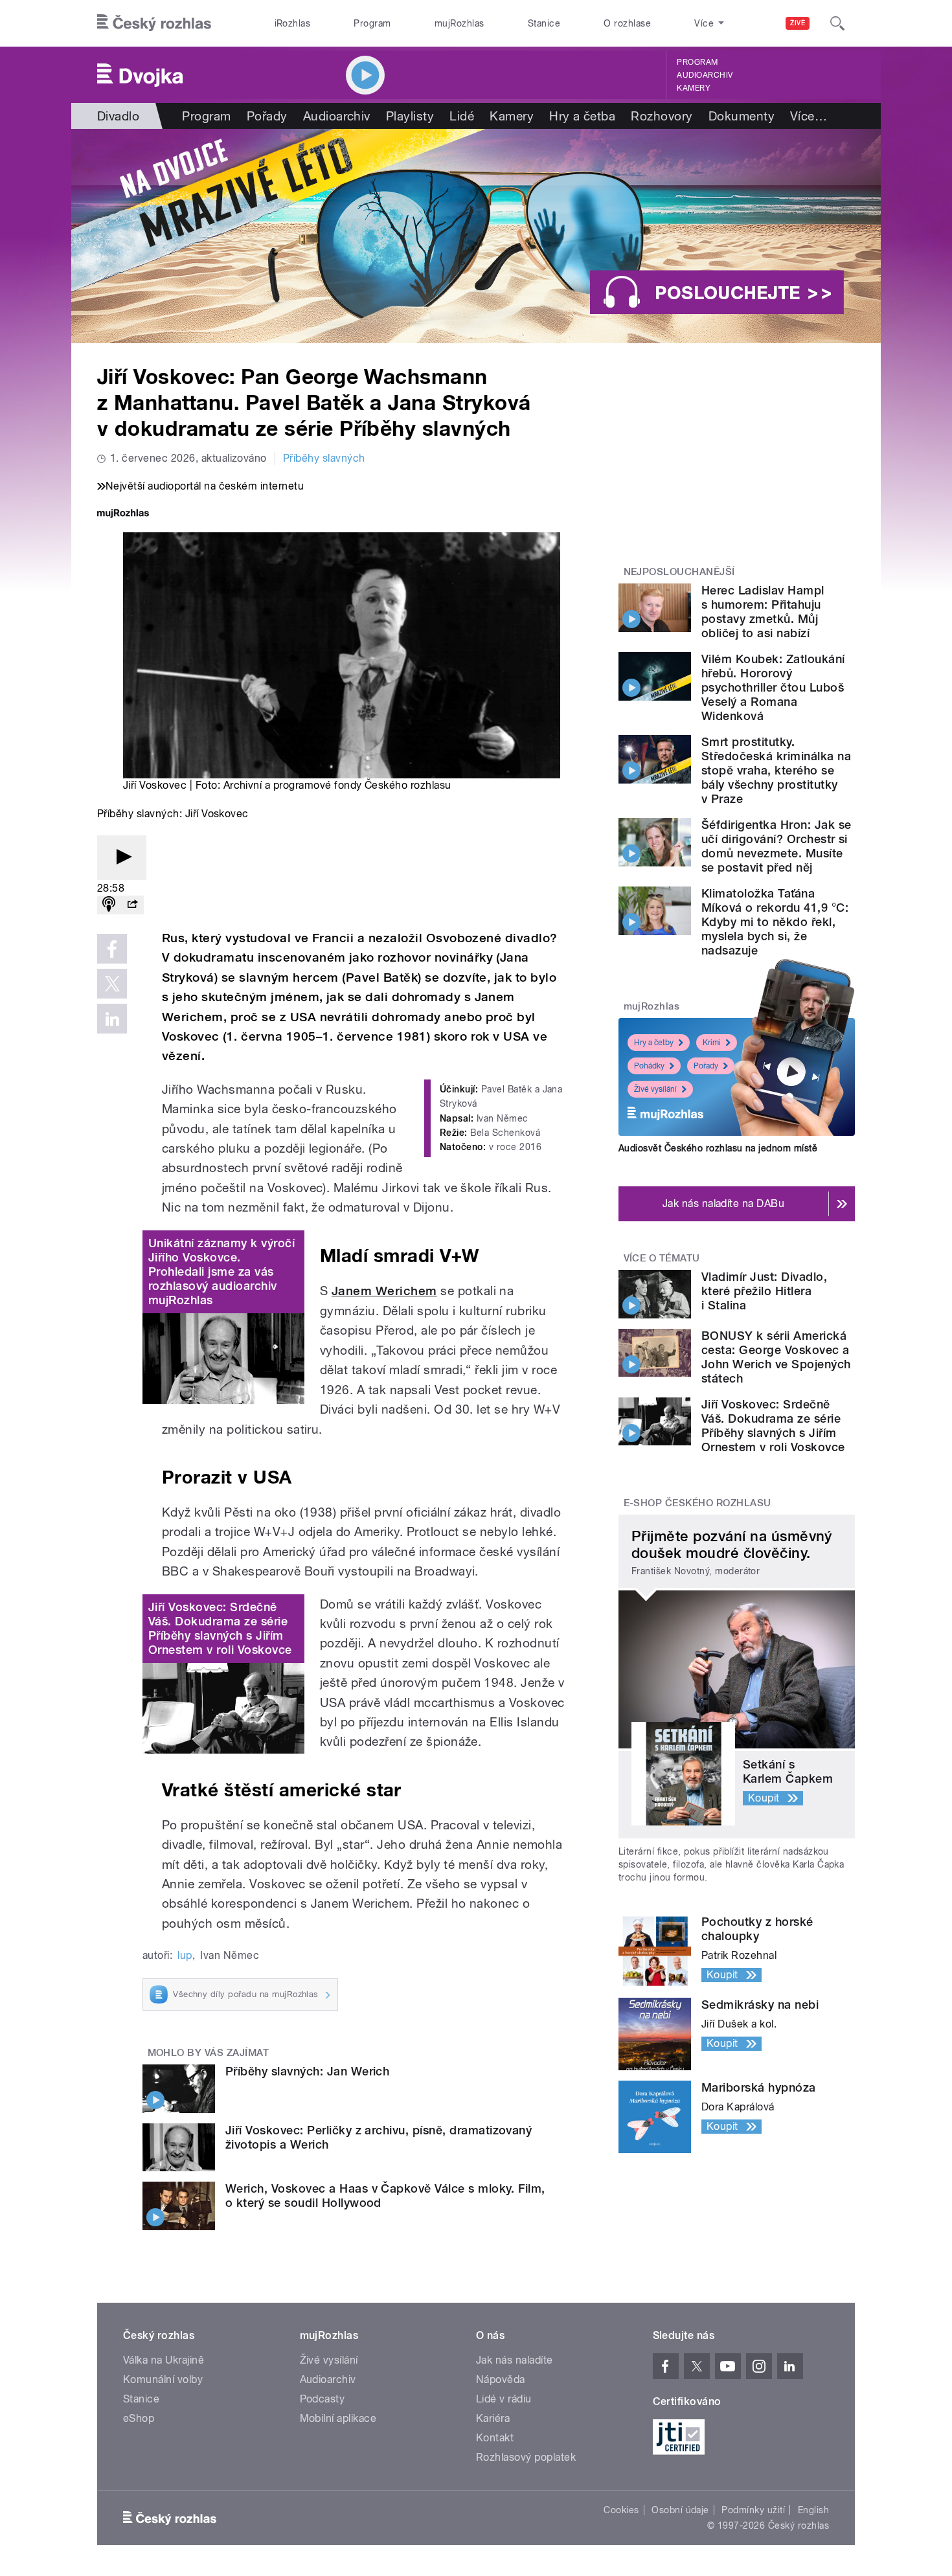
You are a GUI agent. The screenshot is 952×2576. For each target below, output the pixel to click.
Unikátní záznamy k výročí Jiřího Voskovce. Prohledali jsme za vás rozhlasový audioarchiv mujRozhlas (221, 1271)
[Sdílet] (132, 905)
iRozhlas (293, 23)
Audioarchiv (705, 75)
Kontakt (495, 2438)
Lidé (462, 116)
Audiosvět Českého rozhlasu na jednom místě (718, 1148)
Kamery (694, 88)
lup (185, 1955)
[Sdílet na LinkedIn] (112, 1019)
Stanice (544, 23)
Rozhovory (662, 116)
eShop (139, 2418)
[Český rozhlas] (154, 23)
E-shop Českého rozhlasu (697, 1503)
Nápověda (501, 2379)
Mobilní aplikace (338, 2418)
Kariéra (493, 2418)
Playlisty (410, 116)
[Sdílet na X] (112, 984)
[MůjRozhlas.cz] (123, 514)
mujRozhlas (459, 23)
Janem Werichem (384, 1291)
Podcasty (323, 2399)
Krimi (712, 1043)
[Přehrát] (122, 858)
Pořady (267, 116)
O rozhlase (627, 23)
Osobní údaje (680, 2510)
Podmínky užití (753, 2510)
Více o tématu (662, 1258)
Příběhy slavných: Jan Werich (307, 2071)
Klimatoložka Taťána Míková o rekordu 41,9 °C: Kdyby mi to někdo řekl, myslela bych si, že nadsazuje (775, 922)
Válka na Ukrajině (164, 2360)
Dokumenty (742, 116)
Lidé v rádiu (504, 2399)
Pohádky (649, 1066)
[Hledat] (837, 23)
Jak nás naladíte (515, 2360)
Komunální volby (163, 2379)
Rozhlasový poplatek (526, 2457)
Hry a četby (654, 1043)
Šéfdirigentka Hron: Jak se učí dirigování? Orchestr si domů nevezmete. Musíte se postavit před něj (776, 846)
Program (372, 23)
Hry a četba (582, 116)
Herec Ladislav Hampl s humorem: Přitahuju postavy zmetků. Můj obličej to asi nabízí (763, 612)
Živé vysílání (655, 1089)
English (813, 2510)
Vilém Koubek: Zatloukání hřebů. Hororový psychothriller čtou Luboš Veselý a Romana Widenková (773, 687)
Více (809, 116)
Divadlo (118, 116)
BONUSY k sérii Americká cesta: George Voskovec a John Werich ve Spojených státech (776, 1357)
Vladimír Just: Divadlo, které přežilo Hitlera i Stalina (764, 1291)
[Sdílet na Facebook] (112, 949)
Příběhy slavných (324, 458)
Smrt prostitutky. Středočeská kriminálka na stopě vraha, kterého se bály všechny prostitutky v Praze (776, 770)
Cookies (621, 2510)
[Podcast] (109, 905)
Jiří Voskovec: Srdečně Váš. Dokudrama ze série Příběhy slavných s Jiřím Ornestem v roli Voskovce (220, 1628)
